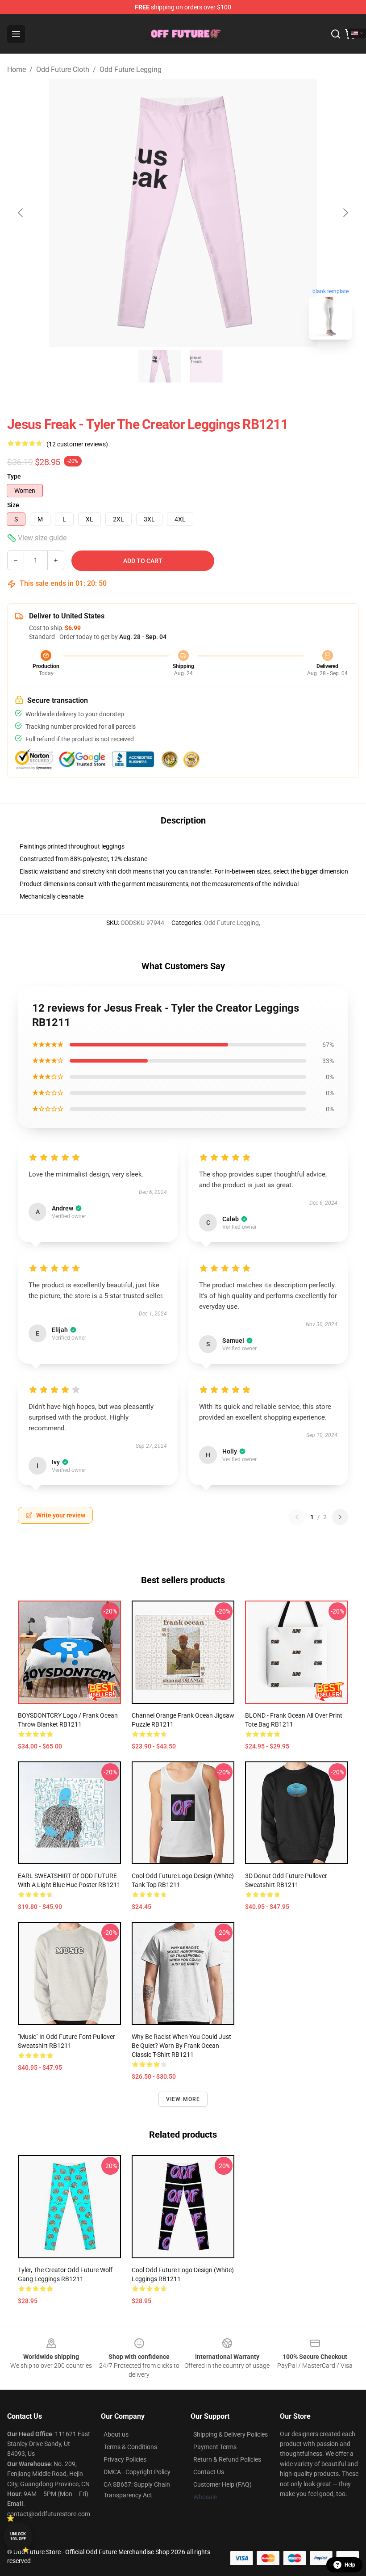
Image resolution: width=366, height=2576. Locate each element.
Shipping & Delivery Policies (231, 2434)
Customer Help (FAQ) (223, 2484)
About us (116, 2434)
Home (17, 69)
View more (183, 2099)
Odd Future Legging (131, 69)
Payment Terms (215, 2447)
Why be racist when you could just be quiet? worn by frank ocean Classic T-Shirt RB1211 (181, 2046)
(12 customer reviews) (77, 444)
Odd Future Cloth (63, 69)
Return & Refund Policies (227, 2459)
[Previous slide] (21, 213)
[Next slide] (345, 213)
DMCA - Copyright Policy (137, 2472)
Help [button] (350, 2565)
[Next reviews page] (340, 1517)
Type (14, 476)
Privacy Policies (125, 2459)
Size (13, 505)
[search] (336, 34)
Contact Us (209, 2472)
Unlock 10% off (18, 2536)
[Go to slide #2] (206, 366)
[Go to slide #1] (160, 366)
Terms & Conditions (130, 2447)
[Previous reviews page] (297, 1517)
